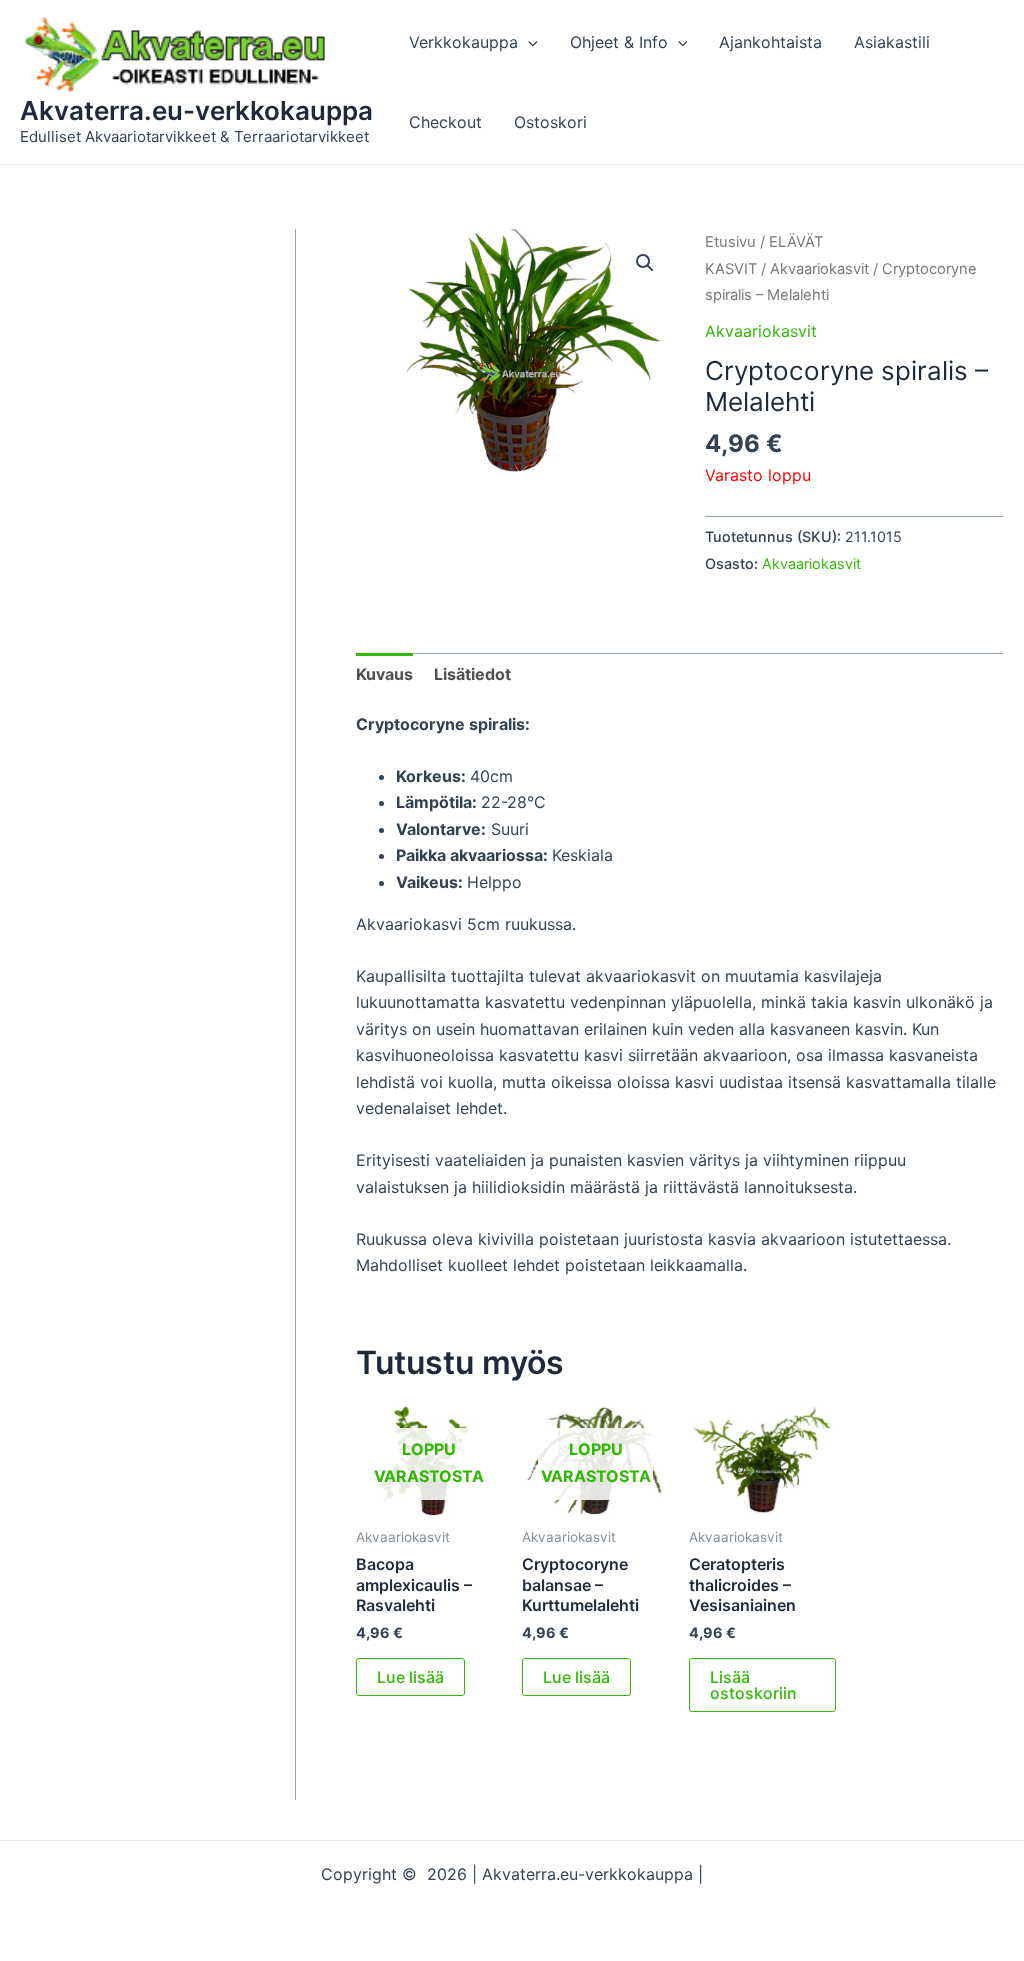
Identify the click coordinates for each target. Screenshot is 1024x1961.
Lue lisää (410, 1677)
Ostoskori (550, 122)
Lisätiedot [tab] (472, 674)
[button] (528, 42)
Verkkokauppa (463, 42)
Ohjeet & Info (619, 42)
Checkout (445, 122)
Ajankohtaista (770, 42)
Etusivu (730, 242)
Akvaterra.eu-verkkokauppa (196, 110)
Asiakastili (892, 42)
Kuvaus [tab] (384, 674)
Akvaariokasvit (819, 269)
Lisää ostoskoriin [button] (753, 1685)
